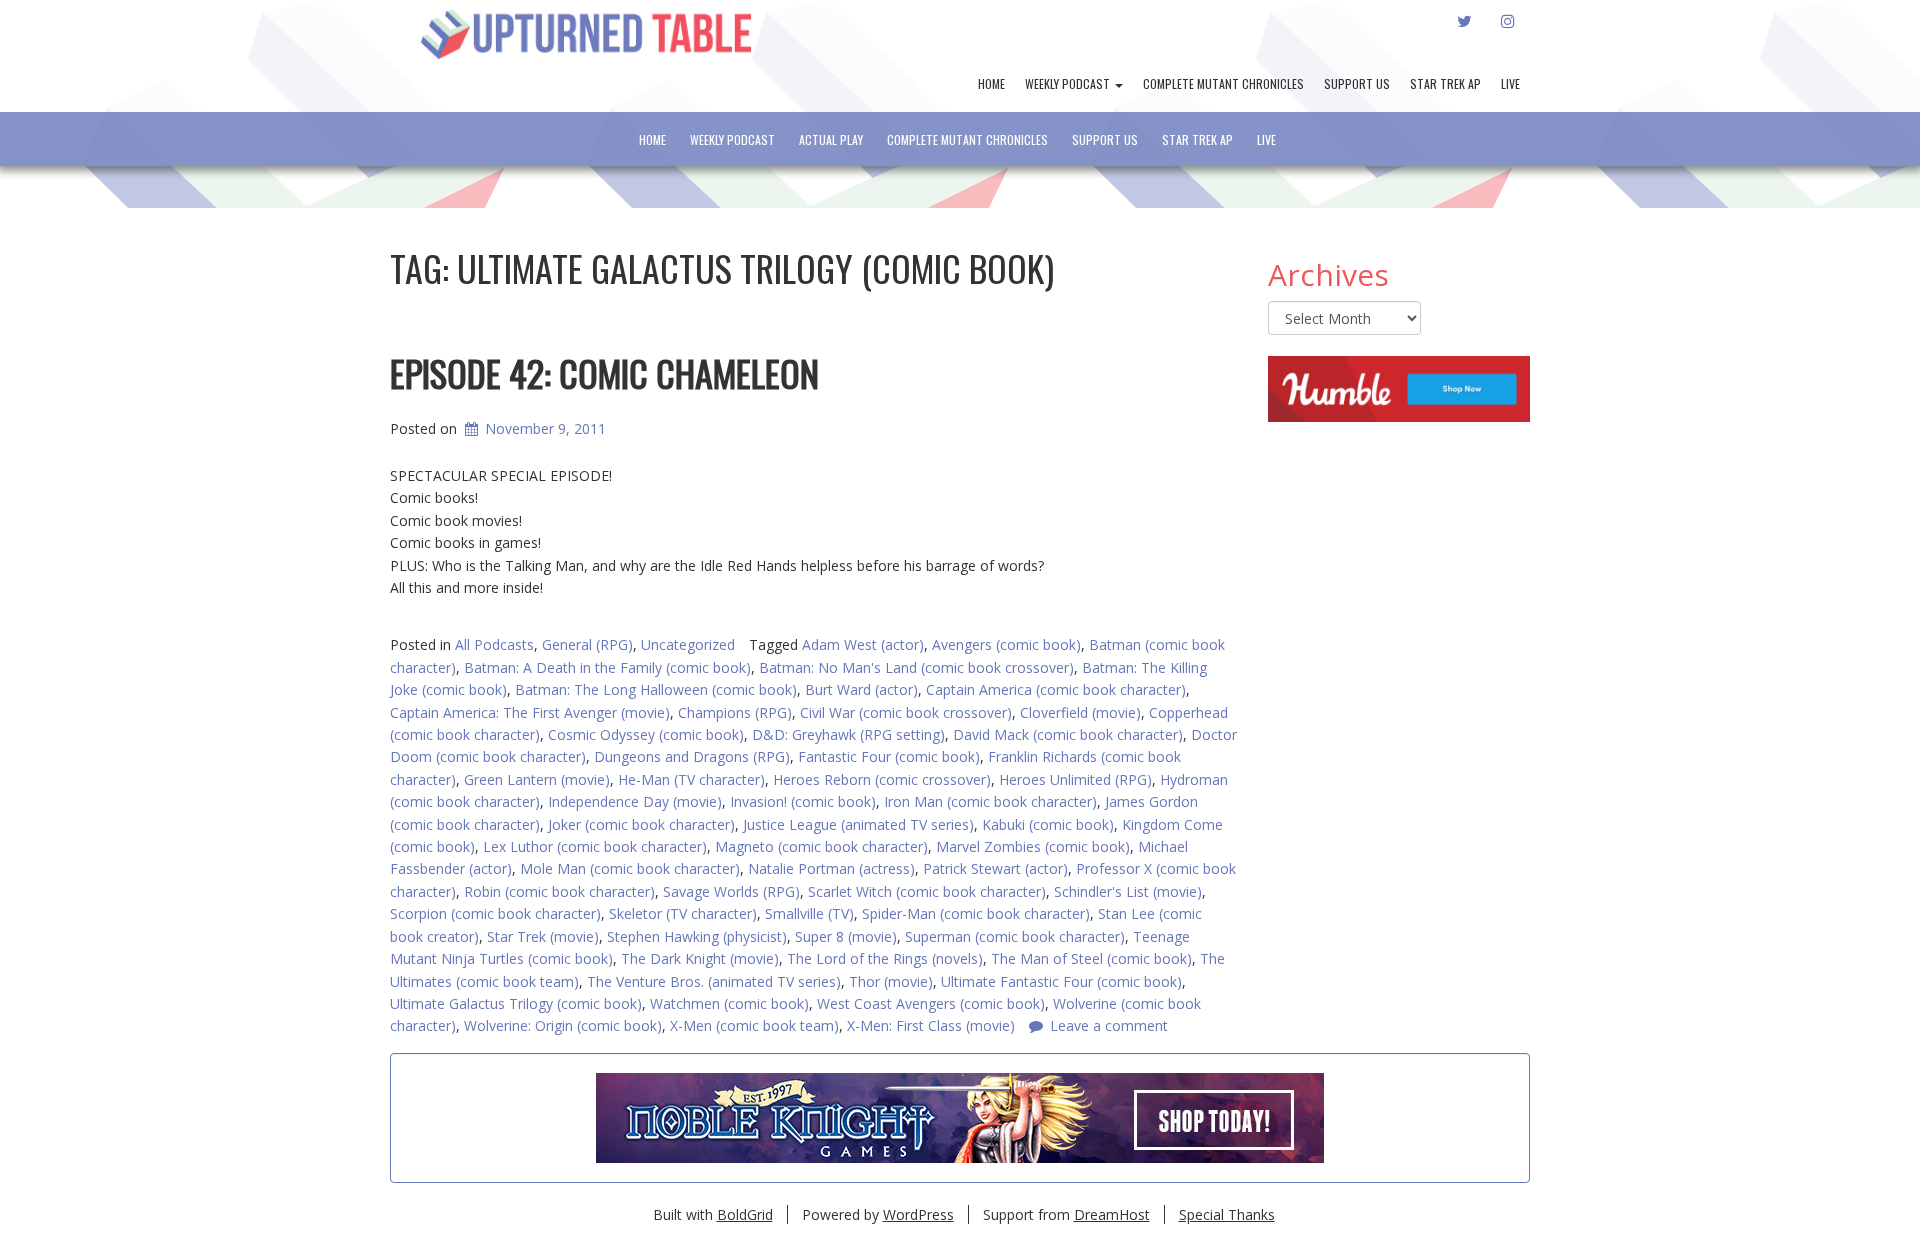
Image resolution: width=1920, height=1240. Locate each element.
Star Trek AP (1445, 83)
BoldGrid (745, 1214)
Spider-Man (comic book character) (976, 913)
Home (991, 83)
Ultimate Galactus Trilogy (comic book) (516, 1003)
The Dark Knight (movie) (700, 958)
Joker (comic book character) (641, 824)
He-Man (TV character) (691, 779)
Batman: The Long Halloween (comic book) (656, 689)
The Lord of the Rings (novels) (885, 958)
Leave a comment (1109, 1025)
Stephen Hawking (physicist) (697, 936)
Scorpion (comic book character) (495, 913)
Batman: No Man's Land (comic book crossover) (916, 667)
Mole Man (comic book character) (630, 868)
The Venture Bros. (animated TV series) (714, 981)
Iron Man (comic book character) (990, 801)
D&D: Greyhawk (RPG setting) (848, 734)
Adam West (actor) (863, 644)
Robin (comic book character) (559, 891)
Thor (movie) (891, 981)
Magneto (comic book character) (821, 846)
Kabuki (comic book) (1048, 824)
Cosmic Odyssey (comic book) (646, 734)
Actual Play (831, 139)
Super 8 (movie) (846, 936)
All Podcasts (494, 644)
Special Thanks (1227, 1214)
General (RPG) (587, 644)
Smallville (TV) (809, 913)
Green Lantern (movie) (537, 779)
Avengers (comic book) (1006, 644)
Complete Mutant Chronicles (1223, 83)
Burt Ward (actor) (861, 689)
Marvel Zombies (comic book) (1033, 846)
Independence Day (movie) (635, 801)
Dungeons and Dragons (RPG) (692, 756)
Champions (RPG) (735, 712)
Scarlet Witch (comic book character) (927, 891)
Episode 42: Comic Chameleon (604, 372)
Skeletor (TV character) (683, 913)
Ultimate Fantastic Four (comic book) (1061, 981)
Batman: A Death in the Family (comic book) (607, 667)
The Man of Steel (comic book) (1091, 958)
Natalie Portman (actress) (831, 868)
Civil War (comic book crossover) (906, 712)
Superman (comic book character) (1015, 936)
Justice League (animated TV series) (858, 824)
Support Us (1357, 83)
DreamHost (1112, 1214)
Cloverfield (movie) (1080, 712)
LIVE (1510, 83)
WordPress (918, 1214)
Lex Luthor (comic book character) (595, 846)
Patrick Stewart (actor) (995, 868)
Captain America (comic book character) (1056, 689)
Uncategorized (688, 644)
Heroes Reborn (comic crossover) (882, 779)
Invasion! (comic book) (803, 801)
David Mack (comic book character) (1068, 734)
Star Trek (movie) (543, 936)
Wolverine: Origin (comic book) (563, 1025)
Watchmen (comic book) (729, 1003)
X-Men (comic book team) (754, 1025)
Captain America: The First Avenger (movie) (530, 712)
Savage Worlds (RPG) (731, 891)
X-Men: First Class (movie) (931, 1025)
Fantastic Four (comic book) (889, 756)
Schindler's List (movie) (1128, 891)
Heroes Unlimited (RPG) (1075, 779)
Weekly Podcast (1069, 83)
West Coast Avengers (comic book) (931, 1003)
